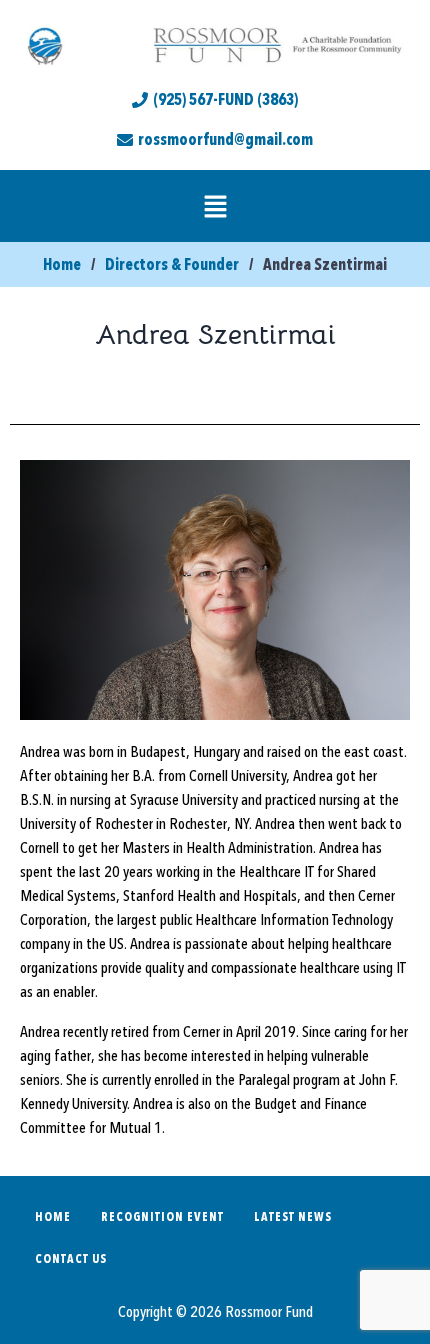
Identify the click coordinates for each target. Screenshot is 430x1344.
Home (53, 1217)
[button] (215, 206)
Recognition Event (162, 1217)
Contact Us (71, 1259)
